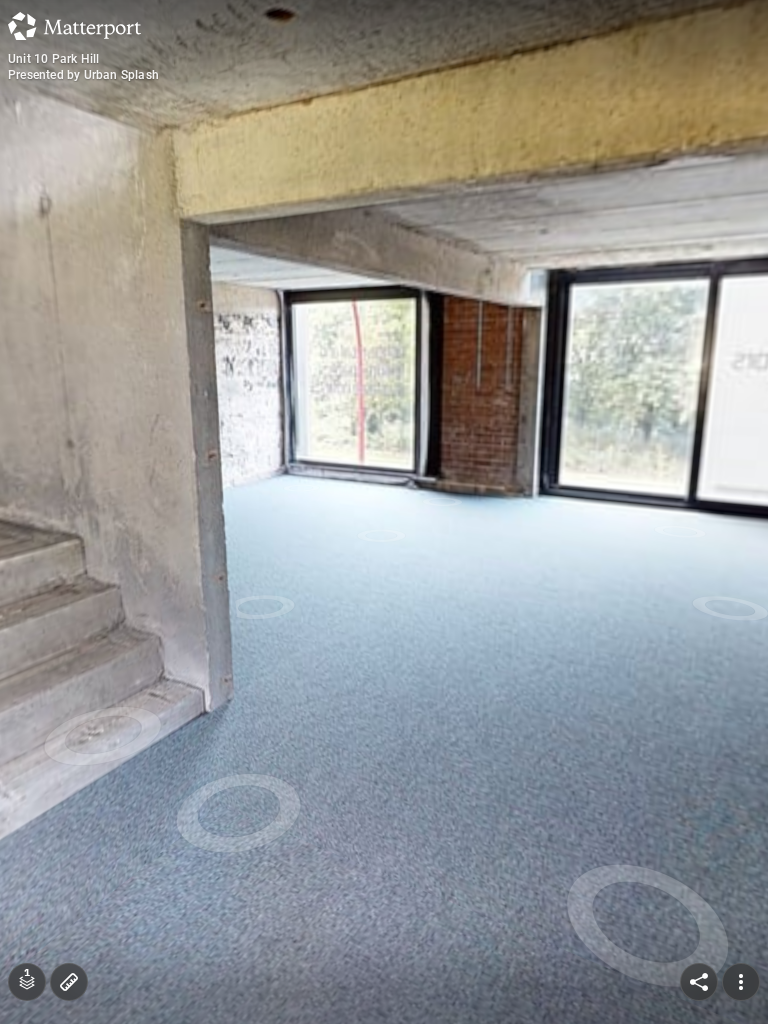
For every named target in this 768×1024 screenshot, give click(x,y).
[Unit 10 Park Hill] (384, 512)
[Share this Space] (699, 982)
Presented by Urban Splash (83, 75)
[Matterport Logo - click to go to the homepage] (74, 26)
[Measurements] (69, 982)
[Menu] (741, 982)
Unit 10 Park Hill (53, 59)
